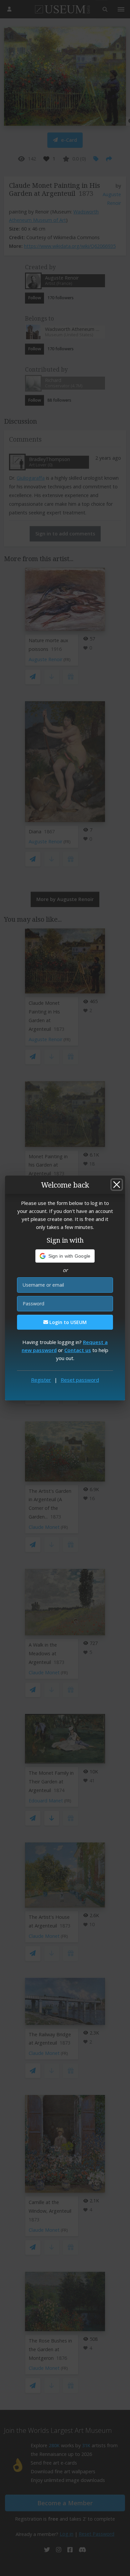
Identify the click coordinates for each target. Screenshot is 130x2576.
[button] (65, 1256)
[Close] (117, 1185)
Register (41, 1380)
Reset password (80, 1380)
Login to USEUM (67, 1322)
